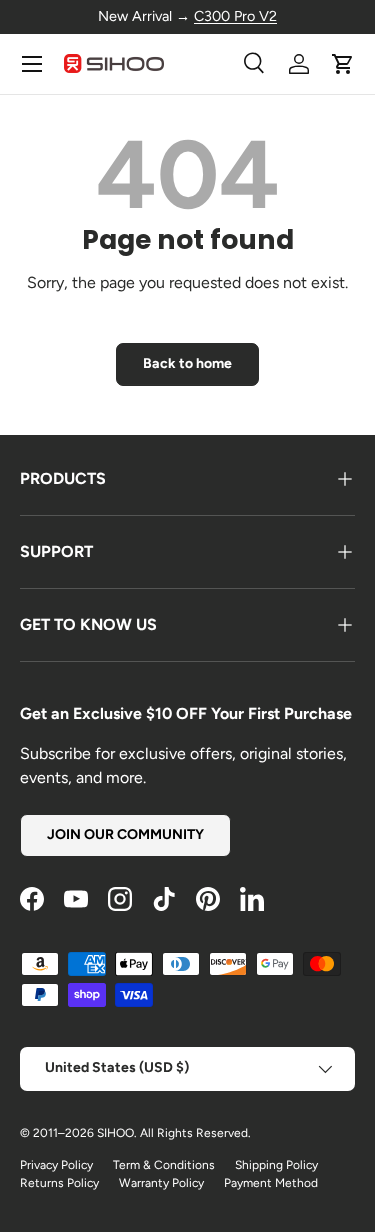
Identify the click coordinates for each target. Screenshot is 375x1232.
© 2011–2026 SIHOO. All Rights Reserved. (135, 1133)
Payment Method (271, 1183)
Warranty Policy (161, 1183)
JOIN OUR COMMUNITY (125, 834)
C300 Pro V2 (235, 16)
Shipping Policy (276, 1165)
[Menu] (32, 64)
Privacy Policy (56, 1165)
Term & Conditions (164, 1165)
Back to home (187, 363)
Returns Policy (59, 1183)
